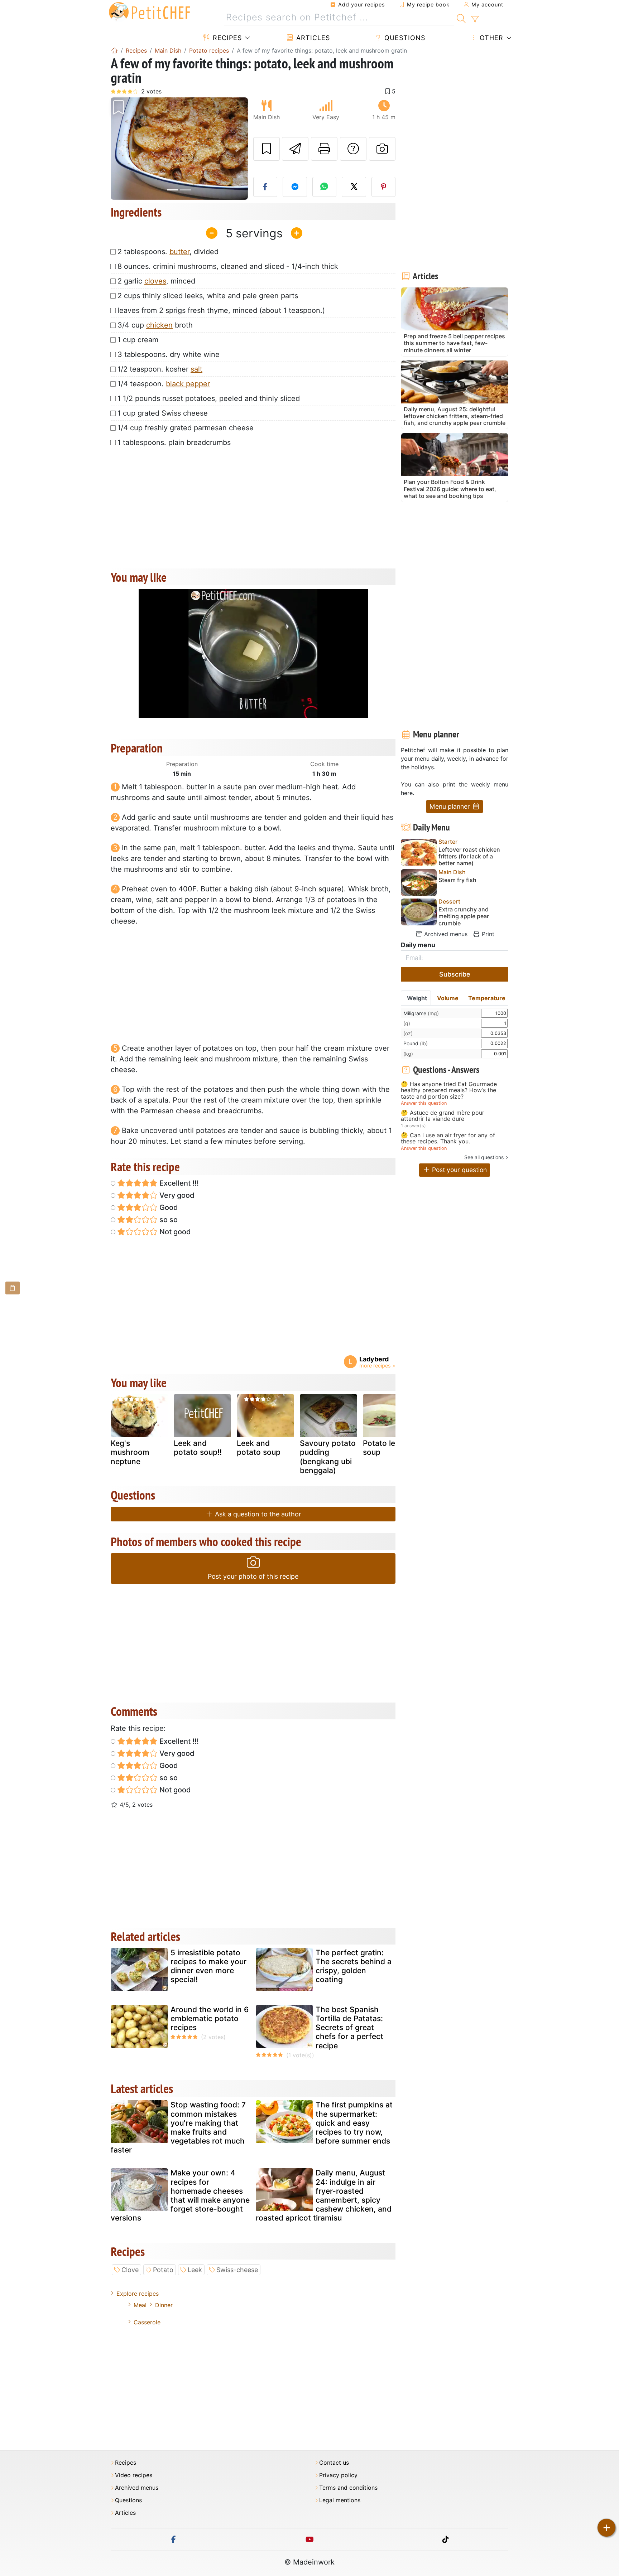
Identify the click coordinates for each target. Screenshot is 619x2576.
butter (179, 252)
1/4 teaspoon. (164, 384)
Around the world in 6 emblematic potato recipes (210, 2018)
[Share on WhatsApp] (325, 187)
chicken (159, 325)
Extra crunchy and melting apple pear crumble (464, 916)
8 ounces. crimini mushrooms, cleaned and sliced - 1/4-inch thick (228, 266)
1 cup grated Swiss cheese (163, 413)
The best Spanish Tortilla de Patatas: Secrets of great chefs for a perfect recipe (349, 2028)
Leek (195, 2270)
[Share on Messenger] (295, 187)
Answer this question (424, 1103)
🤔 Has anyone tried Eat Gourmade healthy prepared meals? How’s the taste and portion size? (449, 1091)
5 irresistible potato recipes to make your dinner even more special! (208, 1966)
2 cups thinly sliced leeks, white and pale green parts (208, 296)
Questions (404, 38)
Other (490, 38)
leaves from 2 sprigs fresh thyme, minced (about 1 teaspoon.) (221, 310)
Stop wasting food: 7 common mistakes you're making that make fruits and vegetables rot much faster (178, 2127)
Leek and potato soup (259, 1448)
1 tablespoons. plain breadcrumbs (174, 442)
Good (168, 1207)
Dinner (164, 2305)
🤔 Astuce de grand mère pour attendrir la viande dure (443, 1116)
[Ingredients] (13, 1288)
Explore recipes (138, 2294)
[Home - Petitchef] (114, 50)
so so (168, 1220)
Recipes (226, 38)
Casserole (147, 2322)
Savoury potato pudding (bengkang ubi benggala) (328, 1457)
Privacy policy (338, 2475)
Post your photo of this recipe (253, 1576)
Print (487, 934)
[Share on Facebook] (265, 187)
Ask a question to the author (257, 1514)
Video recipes (134, 2475)
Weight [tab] (417, 998)
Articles (312, 38)
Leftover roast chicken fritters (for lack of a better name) (469, 856)
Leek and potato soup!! (198, 1448)
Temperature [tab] (487, 998)
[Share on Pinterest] (384, 187)
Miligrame (421, 1013)
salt (196, 369)
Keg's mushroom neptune (130, 1452)
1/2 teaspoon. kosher (160, 369)
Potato (163, 2270)
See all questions (484, 1157)
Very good (176, 1195)
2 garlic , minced (156, 281)
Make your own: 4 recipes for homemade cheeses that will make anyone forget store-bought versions (180, 2195)
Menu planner (451, 806)
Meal (140, 2305)
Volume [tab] (448, 998)
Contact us (334, 2463)
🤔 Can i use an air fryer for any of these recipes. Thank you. (448, 1139)
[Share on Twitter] (354, 187)
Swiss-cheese (237, 2270)
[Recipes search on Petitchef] (461, 18)
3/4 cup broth (155, 325)
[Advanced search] (475, 19)
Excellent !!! (178, 1183)
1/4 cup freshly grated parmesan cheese (186, 428)
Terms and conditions (348, 2488)
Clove (130, 2270)
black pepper (188, 384)
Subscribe (455, 974)
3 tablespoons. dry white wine (169, 354)
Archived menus (445, 934)
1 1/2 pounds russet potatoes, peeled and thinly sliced (209, 398)
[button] (121, 149)
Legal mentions (340, 2500)
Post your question (459, 1170)
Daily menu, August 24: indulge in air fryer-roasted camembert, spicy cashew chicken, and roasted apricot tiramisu (324, 2195)
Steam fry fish (457, 880)
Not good (174, 1232)
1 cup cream (138, 340)
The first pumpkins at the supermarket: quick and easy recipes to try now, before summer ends (354, 2123)
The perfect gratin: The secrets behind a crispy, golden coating (354, 1966)
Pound (416, 1043)
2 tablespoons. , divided (168, 252)
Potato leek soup (383, 1448)
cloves (155, 281)
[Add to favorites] (267, 149)
